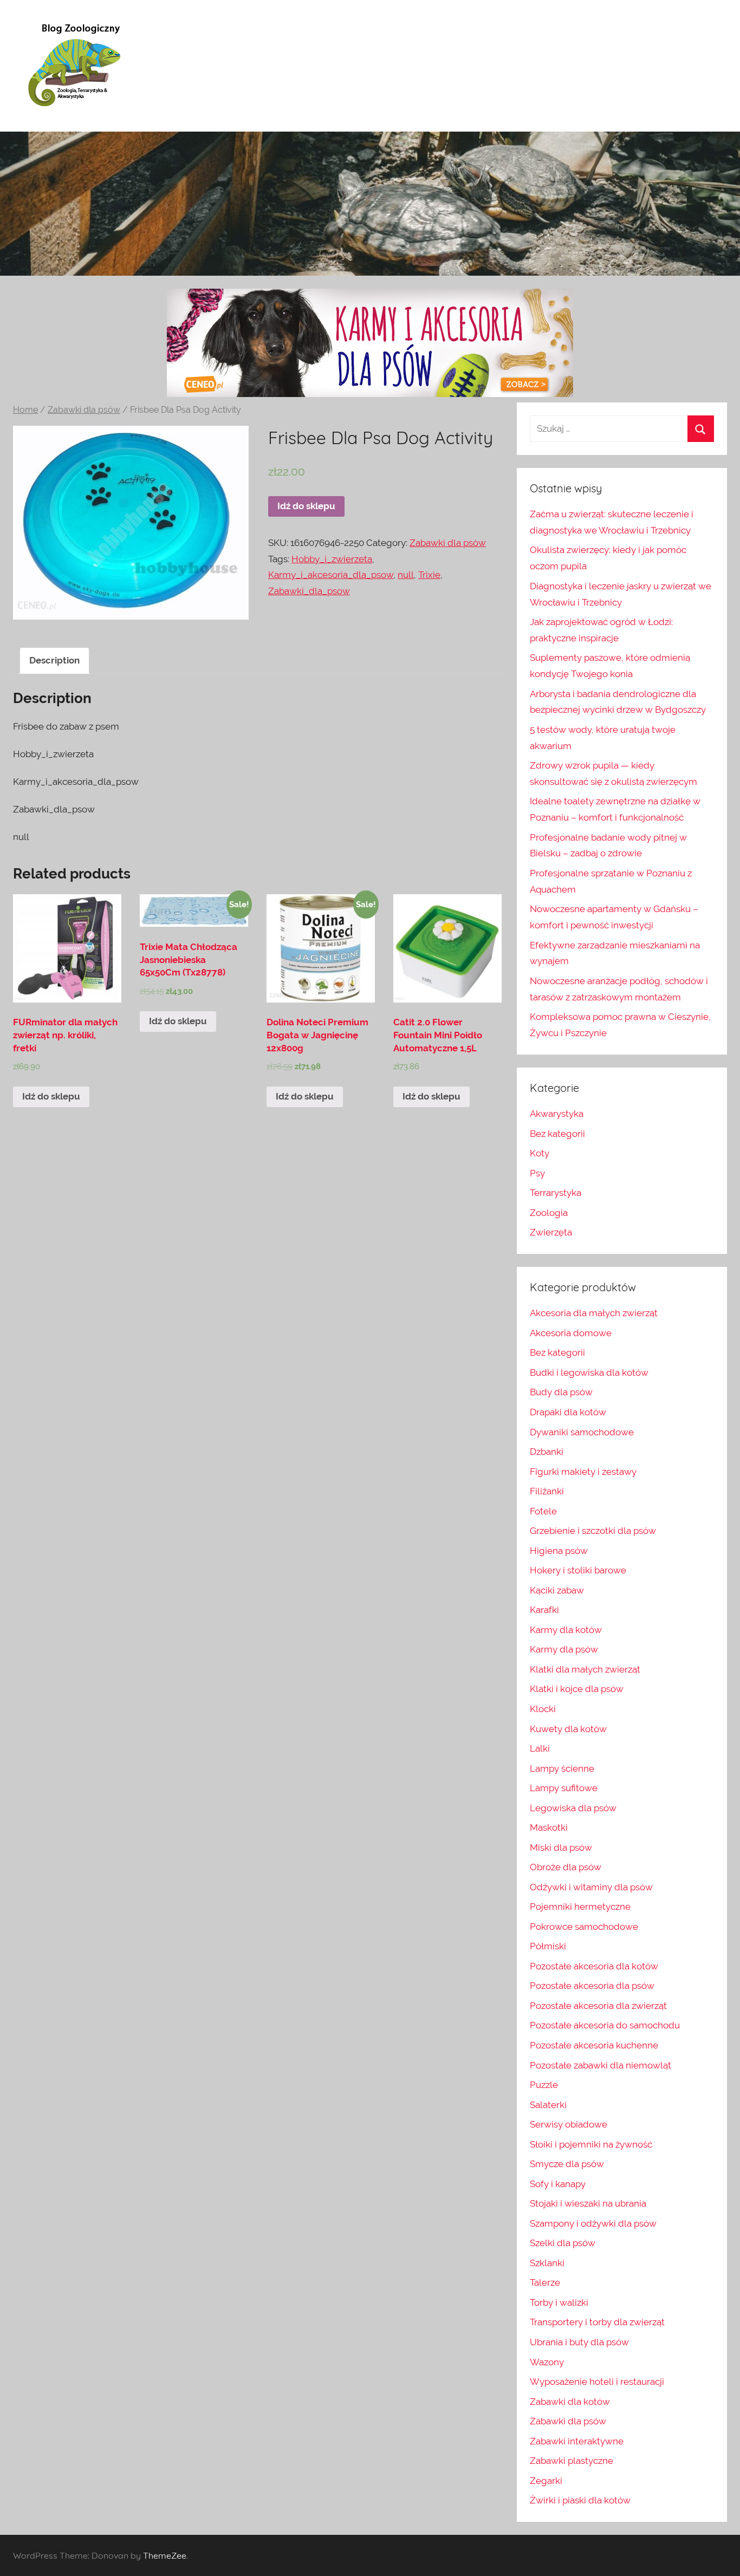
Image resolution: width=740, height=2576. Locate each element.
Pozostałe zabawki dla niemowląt (601, 2065)
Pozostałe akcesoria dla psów (592, 1986)
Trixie (429, 575)
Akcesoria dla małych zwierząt (594, 1313)
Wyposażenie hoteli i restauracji (597, 2382)
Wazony (547, 2362)
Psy (537, 1173)
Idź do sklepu (306, 506)
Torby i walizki (559, 2302)
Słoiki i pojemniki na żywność (591, 2144)
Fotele (543, 1511)
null (406, 575)
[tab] (54, 661)
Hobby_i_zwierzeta (332, 559)
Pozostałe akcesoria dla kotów (594, 1966)
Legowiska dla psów (573, 1808)
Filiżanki (547, 1491)
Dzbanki (547, 1452)
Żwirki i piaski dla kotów (580, 2500)
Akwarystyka (557, 1114)
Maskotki (549, 1827)
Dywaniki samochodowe (582, 1432)
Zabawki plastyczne (572, 2461)
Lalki (540, 1748)
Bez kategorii (557, 1134)
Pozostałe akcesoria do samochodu (605, 2025)
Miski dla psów (561, 1848)
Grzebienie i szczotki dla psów (593, 1531)
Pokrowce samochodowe (584, 1927)
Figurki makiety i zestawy (583, 1472)
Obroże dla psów (566, 1867)
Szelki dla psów (563, 2243)
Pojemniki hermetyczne (580, 1907)
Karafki (544, 1610)
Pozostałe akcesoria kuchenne (594, 2045)
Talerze (545, 2282)
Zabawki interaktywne (577, 2441)
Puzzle (544, 2085)
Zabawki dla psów (84, 410)
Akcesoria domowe (571, 1333)
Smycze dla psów (567, 2164)
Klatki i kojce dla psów (577, 1689)
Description (54, 660)
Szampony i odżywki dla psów (593, 2223)
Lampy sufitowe (564, 1788)
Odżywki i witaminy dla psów (591, 1887)
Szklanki (547, 2263)
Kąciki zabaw (557, 1590)
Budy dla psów (561, 1392)
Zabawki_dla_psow (309, 591)
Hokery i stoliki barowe (578, 1570)
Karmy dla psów (564, 1649)
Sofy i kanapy (558, 2184)
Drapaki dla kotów (568, 1412)
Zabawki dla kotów (570, 2402)
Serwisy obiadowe (569, 2124)
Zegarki (546, 2481)
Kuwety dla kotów (568, 1729)
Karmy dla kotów (566, 1630)
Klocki (543, 1709)
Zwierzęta (551, 1232)
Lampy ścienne (562, 1768)
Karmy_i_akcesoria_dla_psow (331, 575)
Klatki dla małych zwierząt (585, 1669)
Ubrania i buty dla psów (579, 2342)
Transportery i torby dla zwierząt (597, 2322)
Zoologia (549, 1213)
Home (25, 410)
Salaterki (548, 2105)
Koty (540, 1153)
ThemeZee (165, 2555)
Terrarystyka (556, 1193)
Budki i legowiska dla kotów (589, 1372)
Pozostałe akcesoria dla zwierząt (598, 2006)
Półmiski (548, 1946)
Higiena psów (559, 1551)
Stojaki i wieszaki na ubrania (588, 2203)
